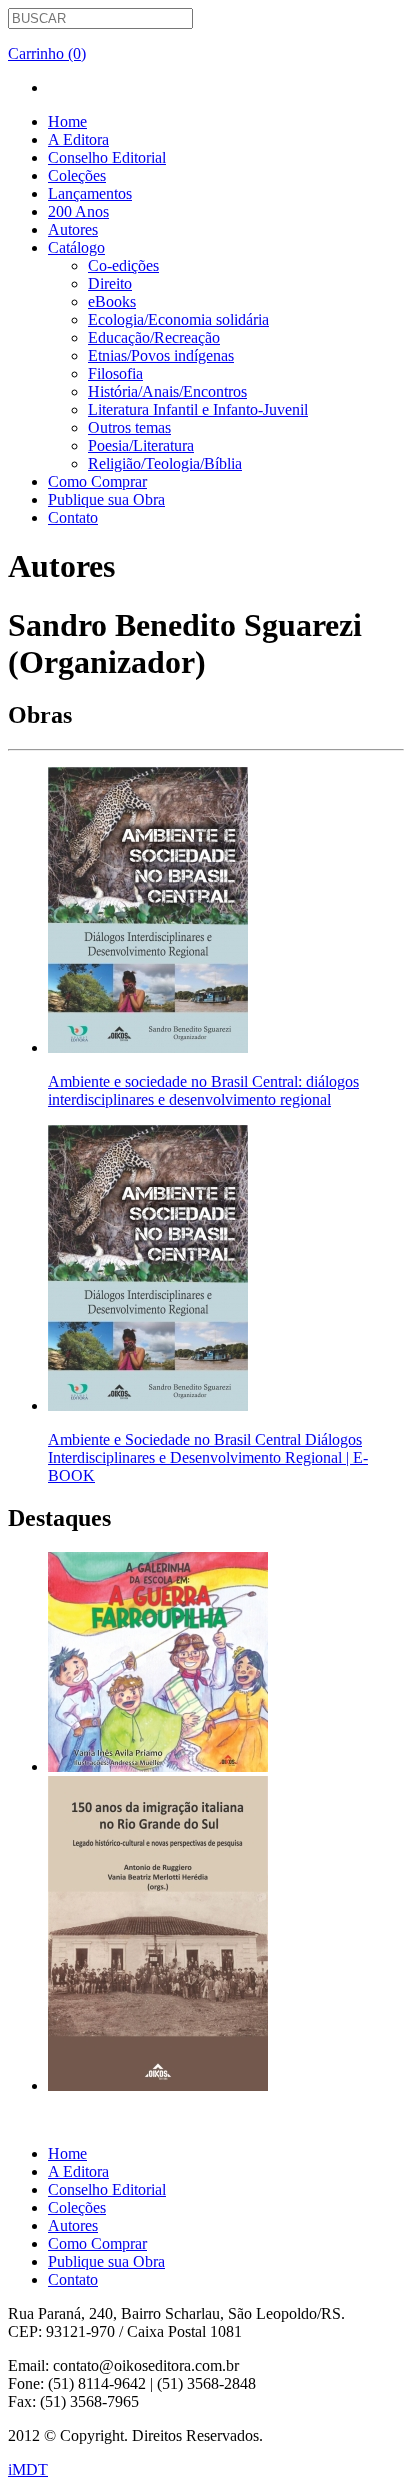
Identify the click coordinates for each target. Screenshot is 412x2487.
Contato (73, 517)
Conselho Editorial (107, 157)
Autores (73, 229)
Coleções (77, 175)
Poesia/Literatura (141, 445)
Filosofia (115, 373)
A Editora (78, 139)
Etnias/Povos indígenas (161, 355)
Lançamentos (90, 193)
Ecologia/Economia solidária (178, 319)
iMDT (28, 2469)
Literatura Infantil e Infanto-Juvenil (198, 409)
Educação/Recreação (154, 337)
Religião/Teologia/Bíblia (165, 463)
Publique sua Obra (106, 499)
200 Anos (78, 211)
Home (67, 121)
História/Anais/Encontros (167, 391)
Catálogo (76, 247)
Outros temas (129, 427)
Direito (110, 283)
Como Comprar (97, 481)
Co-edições (123, 265)
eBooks (112, 301)
